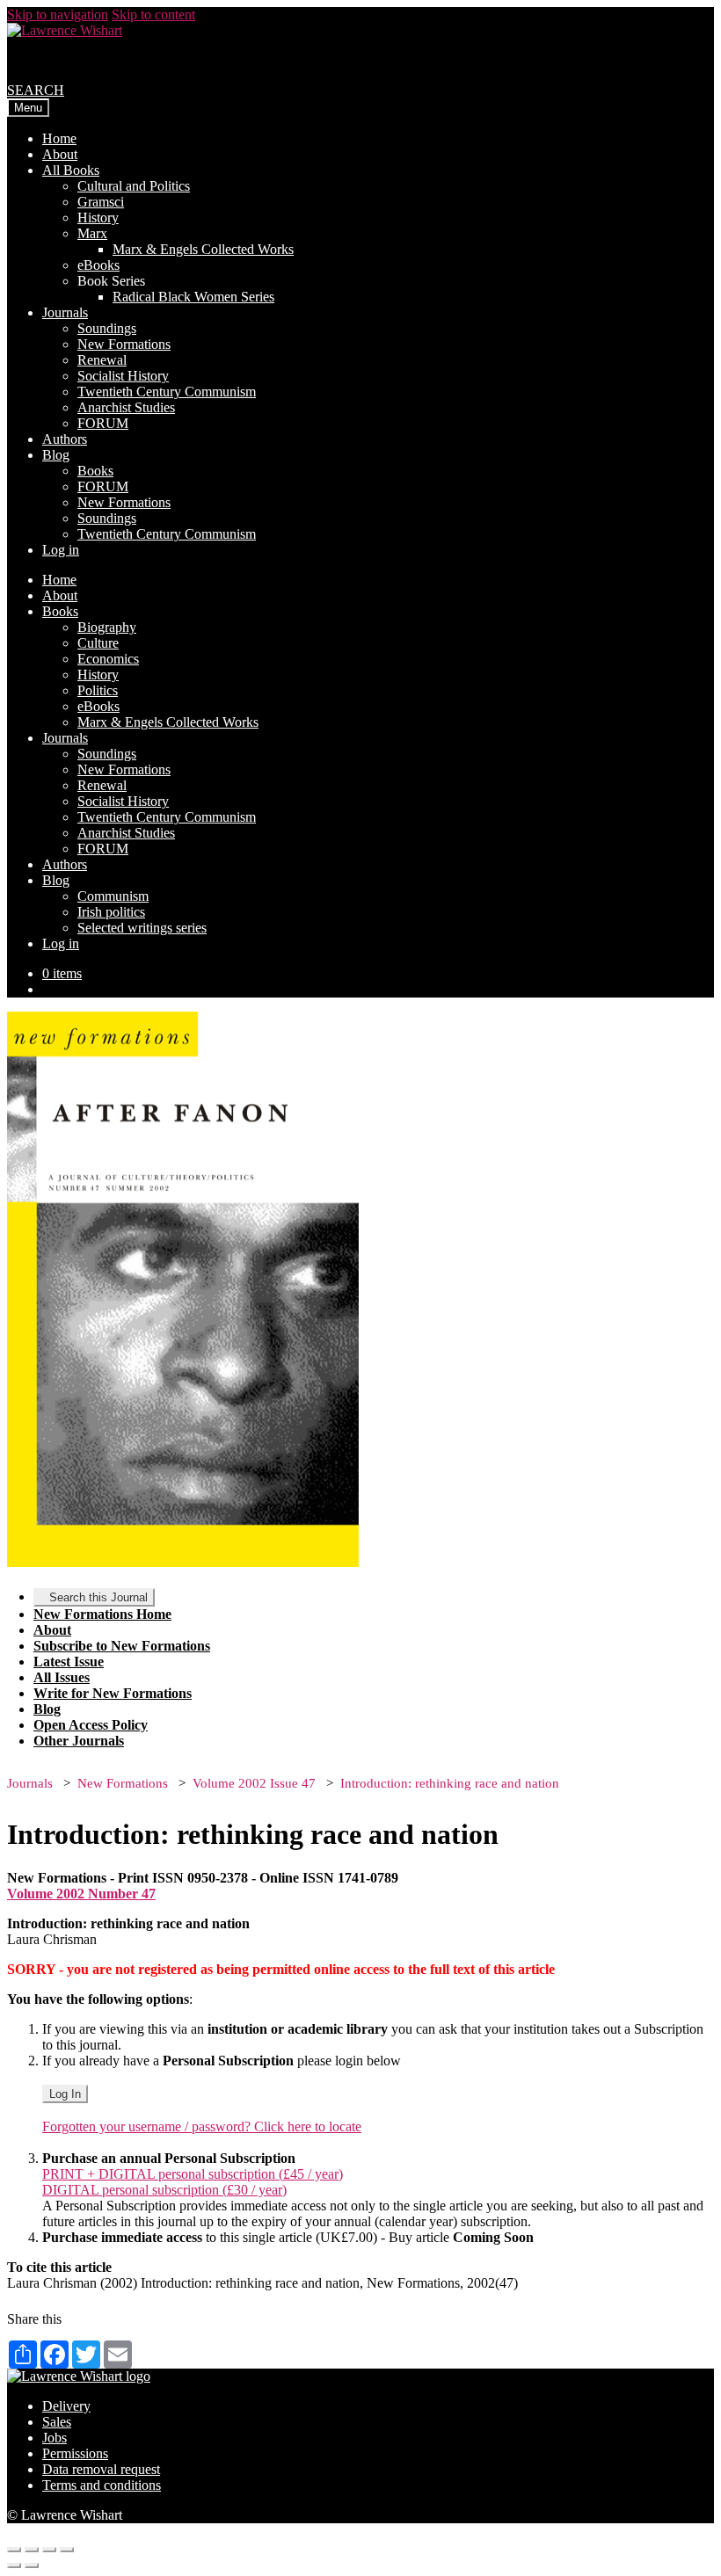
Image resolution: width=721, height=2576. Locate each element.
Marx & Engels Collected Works (203, 249)
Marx (92, 233)
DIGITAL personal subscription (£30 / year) (164, 2190)
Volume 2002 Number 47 (81, 1894)
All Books (71, 170)
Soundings (107, 328)
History (98, 218)
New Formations (124, 344)
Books (95, 471)
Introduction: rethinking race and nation (450, 1783)
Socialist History (123, 376)
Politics (98, 690)
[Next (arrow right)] (32, 2565)
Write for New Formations (113, 1693)
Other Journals (79, 1741)
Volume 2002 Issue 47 (254, 1783)
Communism (113, 896)
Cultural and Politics (134, 186)
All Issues (62, 1677)
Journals (65, 312)
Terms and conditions (102, 2485)
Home (59, 138)
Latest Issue (69, 1662)
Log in (61, 550)
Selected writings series (142, 928)
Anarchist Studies (126, 407)
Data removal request (101, 2469)
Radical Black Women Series (193, 297)
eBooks (98, 265)
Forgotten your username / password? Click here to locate (202, 2126)
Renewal (102, 360)
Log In (65, 2094)
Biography (107, 627)
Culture (98, 643)
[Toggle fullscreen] (49, 2550)
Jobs (55, 2438)
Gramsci (101, 202)
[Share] (32, 2550)
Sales (57, 2422)
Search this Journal (98, 1597)
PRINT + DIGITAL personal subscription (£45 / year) (193, 2174)
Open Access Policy (91, 1725)
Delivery (66, 2406)
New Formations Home (102, 1614)
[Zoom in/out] (67, 2550)
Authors (65, 439)
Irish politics (111, 912)
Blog (56, 455)
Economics (108, 659)
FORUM (103, 423)
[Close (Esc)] (14, 2550)
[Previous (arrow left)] (14, 2565)
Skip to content (153, 15)
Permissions (75, 2453)
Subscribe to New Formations (122, 1646)
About (60, 154)
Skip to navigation (58, 15)
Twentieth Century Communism (167, 392)
